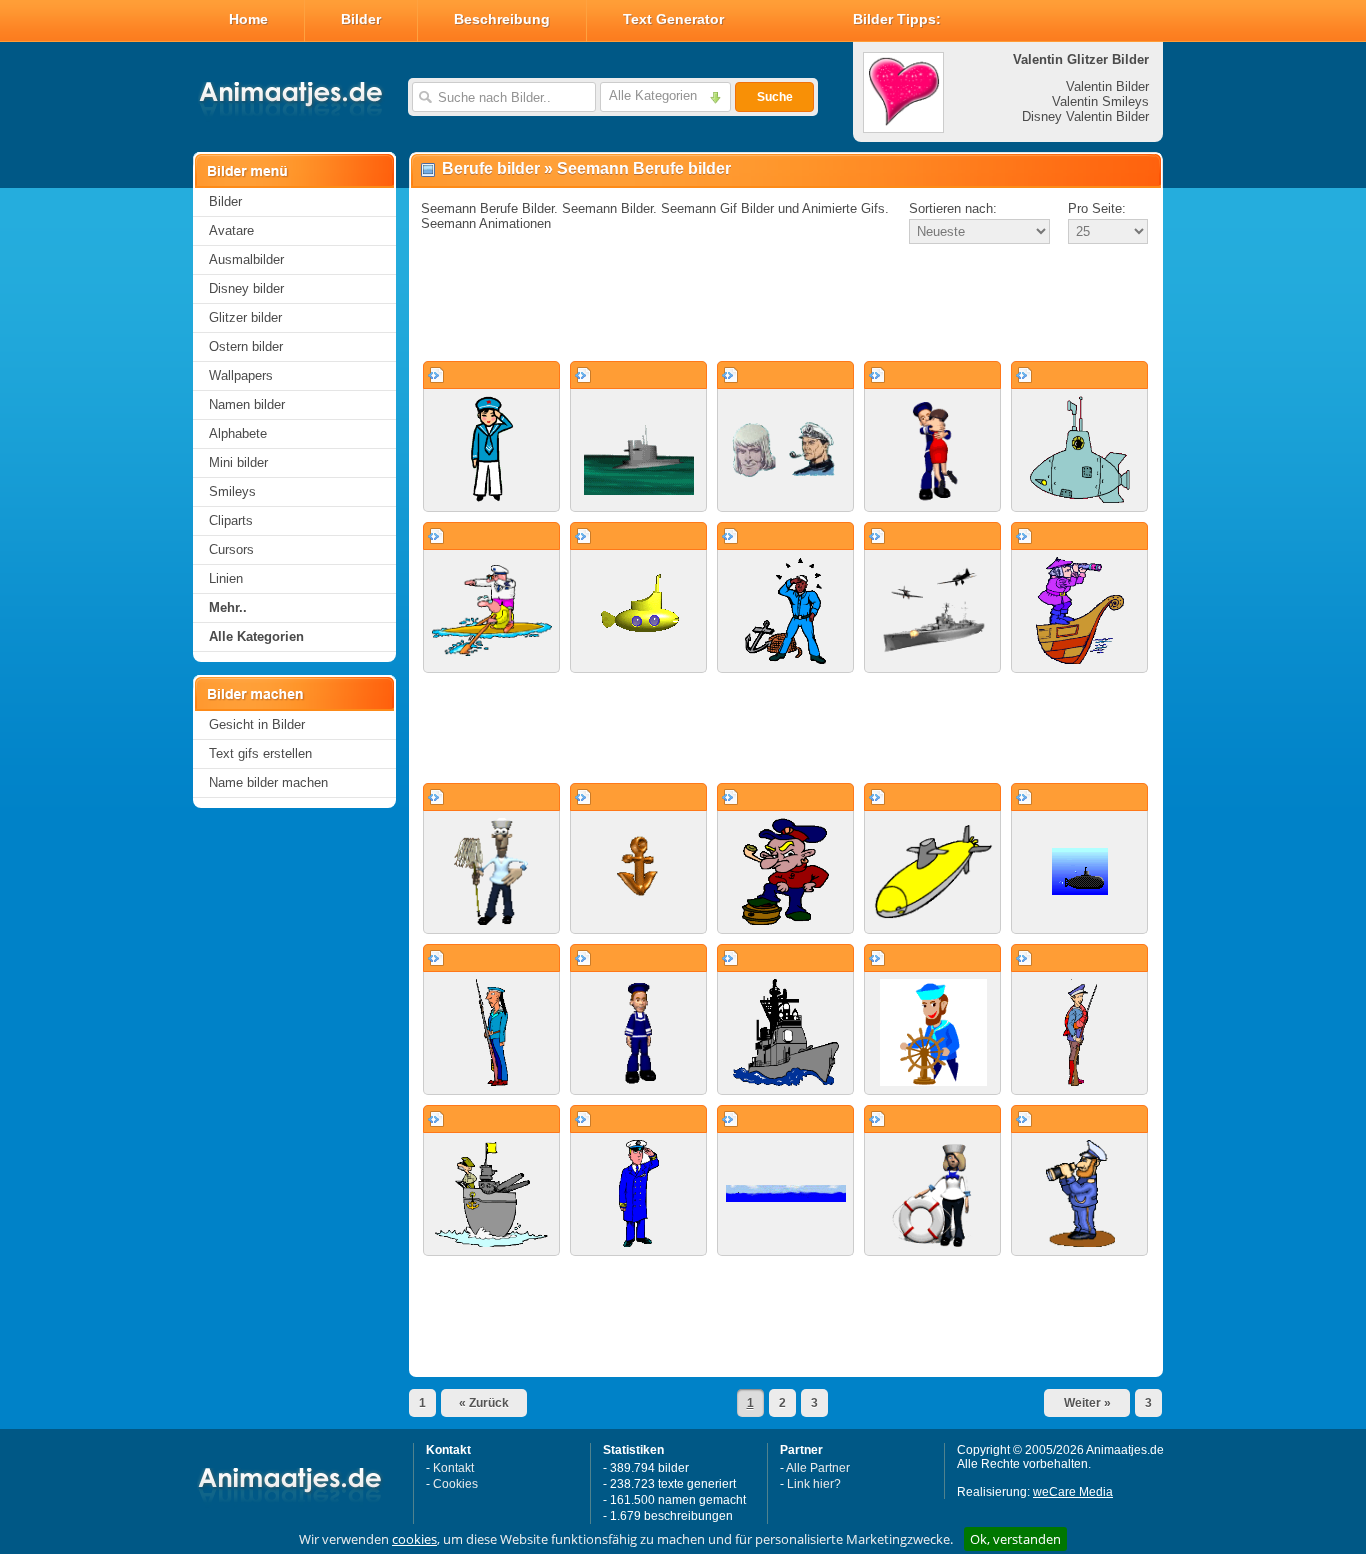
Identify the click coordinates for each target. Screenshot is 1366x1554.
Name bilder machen (268, 782)
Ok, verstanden (1015, 1539)
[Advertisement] (786, 304)
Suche (775, 97)
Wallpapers (241, 375)
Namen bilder (247, 404)
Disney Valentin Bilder (1085, 116)
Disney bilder (246, 288)
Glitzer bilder (245, 317)
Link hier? (814, 1484)
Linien (226, 578)
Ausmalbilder (246, 259)
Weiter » (1087, 1403)
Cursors (231, 549)
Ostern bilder (246, 346)
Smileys (232, 491)
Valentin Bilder (1107, 86)
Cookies (455, 1484)
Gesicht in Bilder (257, 724)
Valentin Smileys (1100, 101)
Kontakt (453, 1468)
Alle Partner (818, 1468)
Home (248, 19)
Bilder (361, 19)
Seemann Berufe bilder (644, 168)
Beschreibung (502, 19)
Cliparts (231, 520)
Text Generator (673, 19)
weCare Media (1073, 1492)
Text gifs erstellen (260, 753)
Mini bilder (238, 462)
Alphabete (238, 433)
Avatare (231, 230)
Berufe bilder (491, 168)
